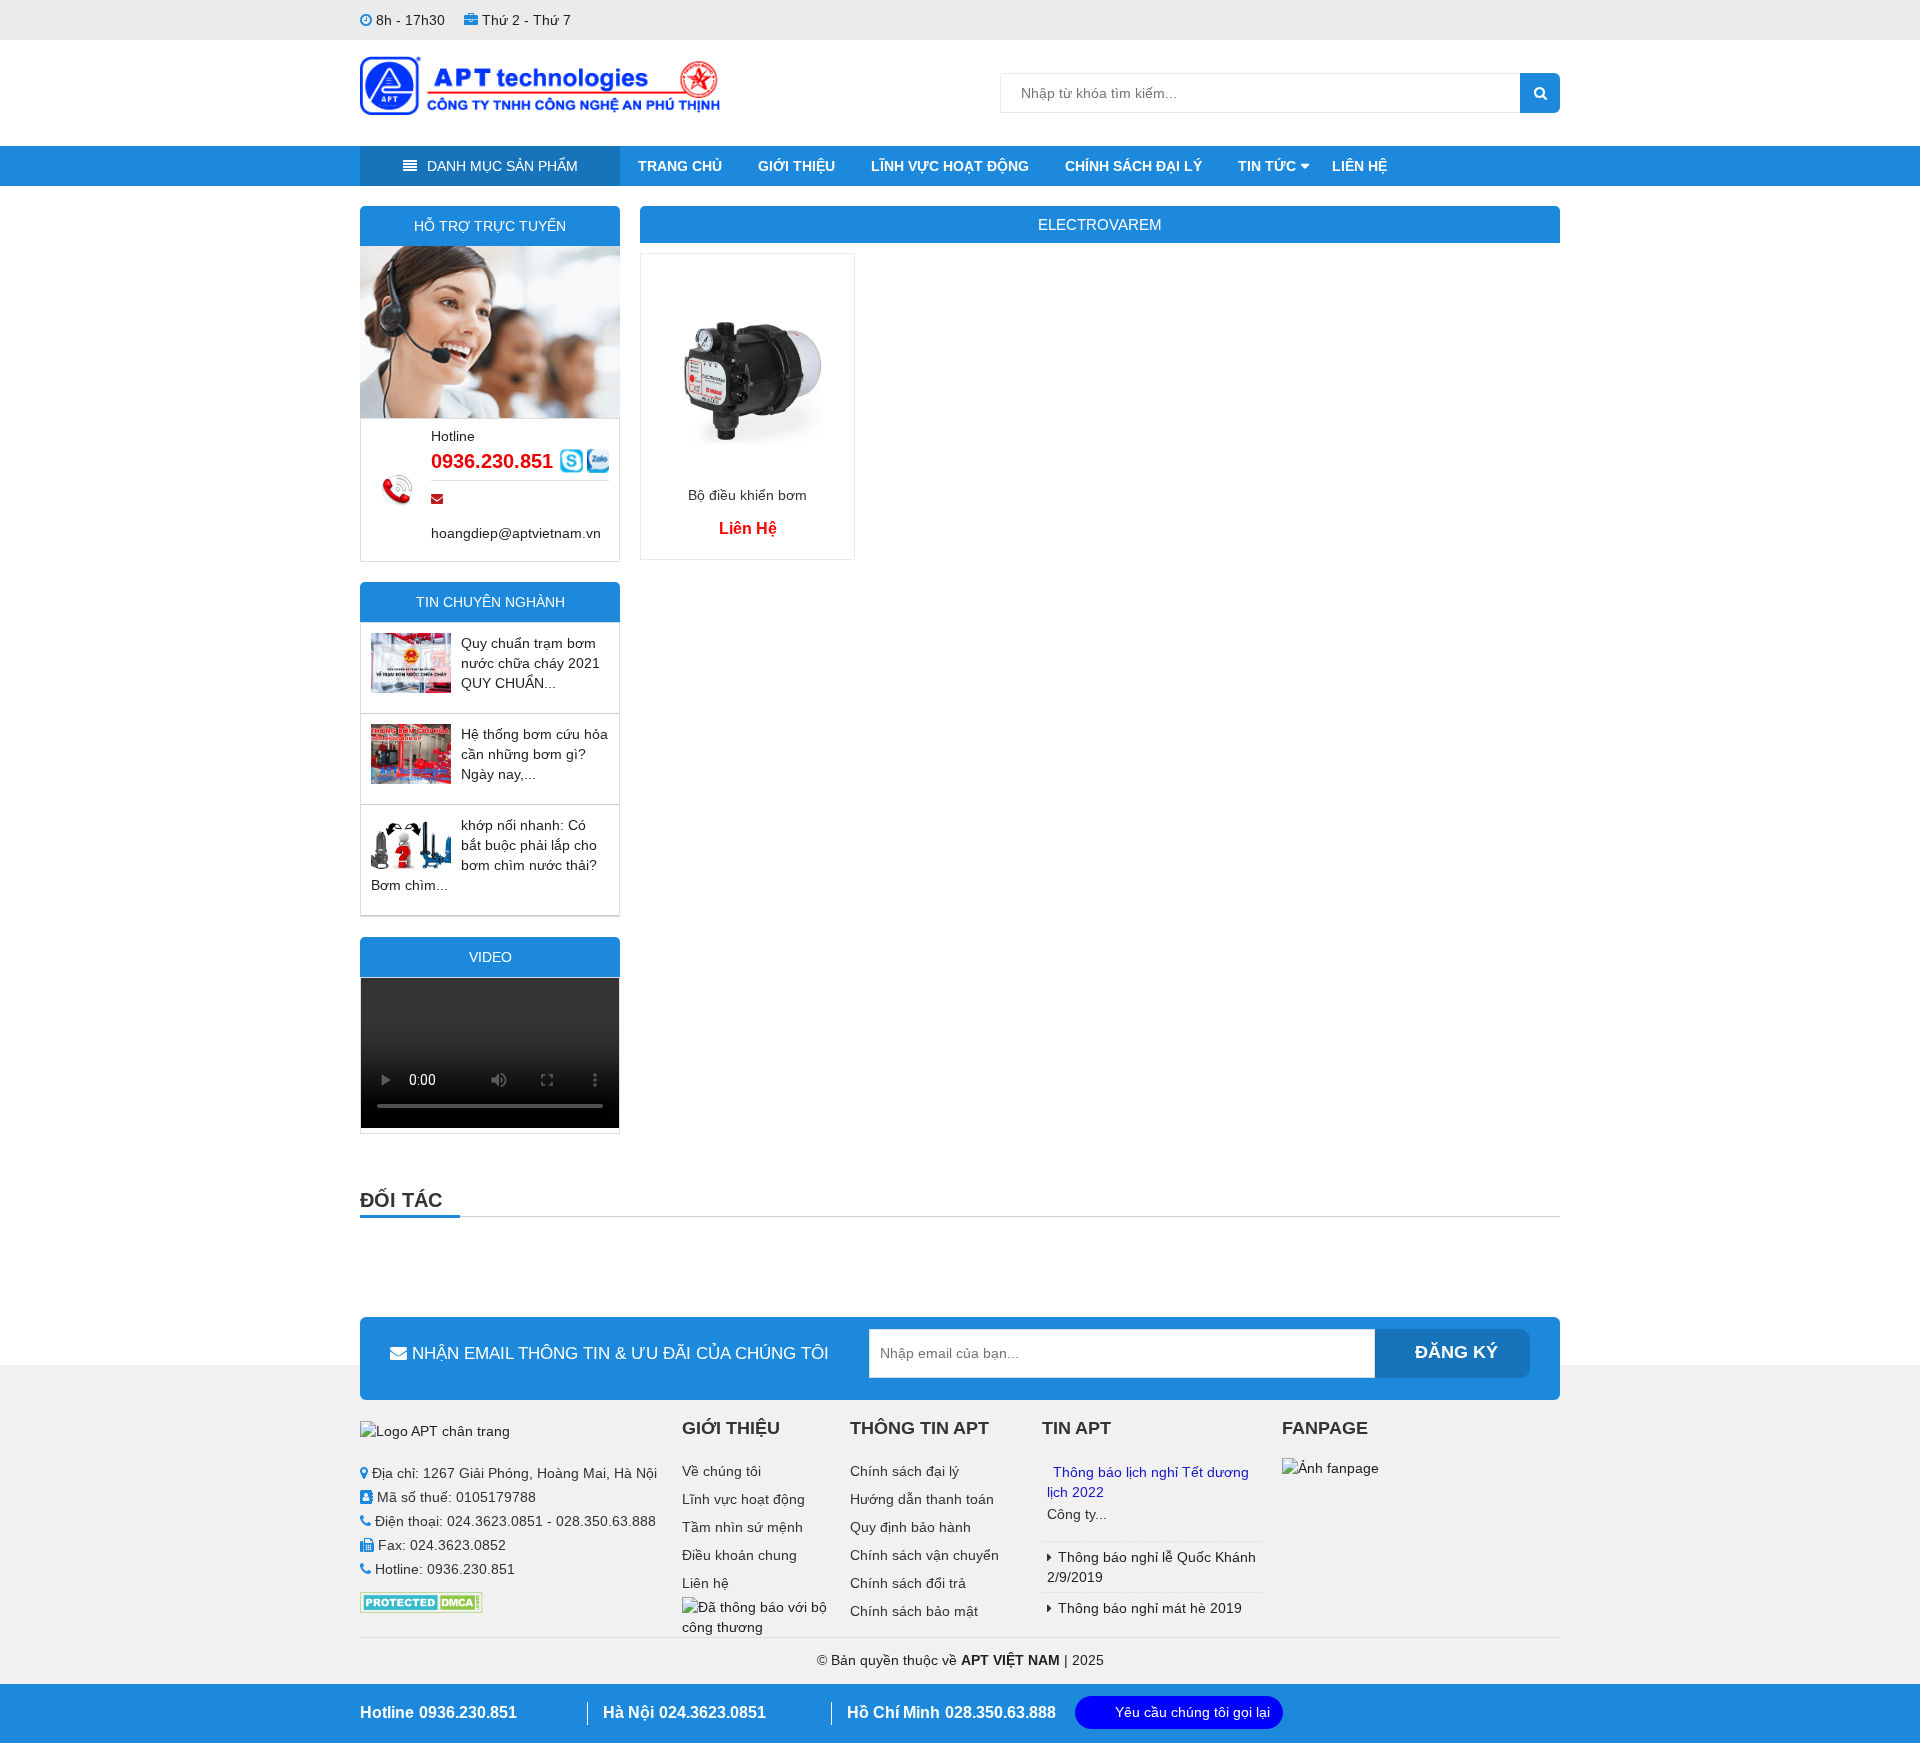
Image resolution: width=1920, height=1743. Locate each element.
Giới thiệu (796, 166)
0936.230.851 (492, 461)
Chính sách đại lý (1133, 166)
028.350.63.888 (1000, 1712)
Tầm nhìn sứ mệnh (742, 1527)
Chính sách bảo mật (914, 1611)
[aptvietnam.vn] (540, 84)
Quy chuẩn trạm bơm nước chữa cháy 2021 (530, 653)
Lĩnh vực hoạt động (950, 166)
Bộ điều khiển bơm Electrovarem (747, 497)
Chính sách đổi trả (908, 1583)
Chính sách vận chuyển (924, 1555)
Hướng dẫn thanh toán (922, 1499)
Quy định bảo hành (910, 1527)
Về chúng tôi (721, 1471)
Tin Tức (1267, 166)
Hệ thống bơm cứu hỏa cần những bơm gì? (534, 744)
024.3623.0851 (712, 1712)
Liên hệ (1359, 166)
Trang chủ (680, 166)
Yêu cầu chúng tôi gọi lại (1192, 1712)
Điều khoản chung (739, 1555)
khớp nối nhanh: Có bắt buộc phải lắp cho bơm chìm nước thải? (529, 845)
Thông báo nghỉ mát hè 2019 (1150, 1608)
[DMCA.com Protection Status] (421, 1601)
